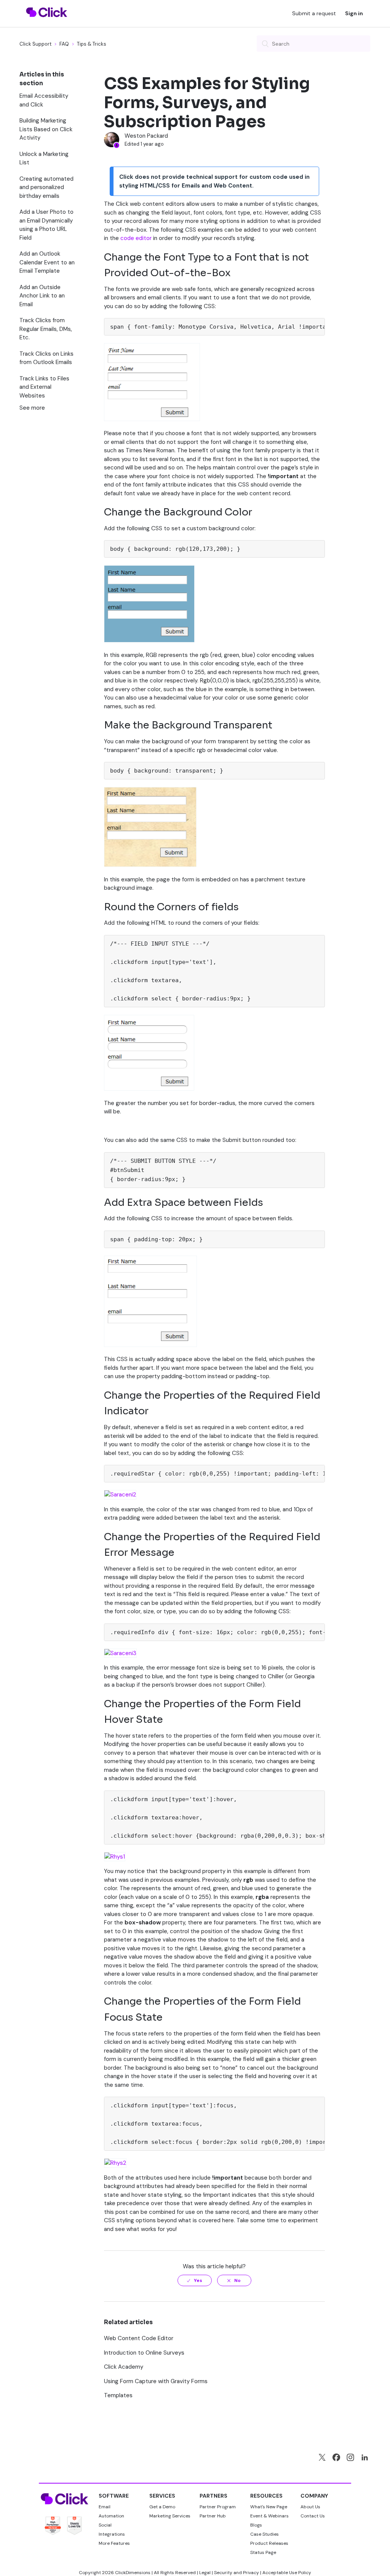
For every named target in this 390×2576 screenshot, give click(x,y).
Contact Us (313, 2516)
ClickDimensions (133, 2573)
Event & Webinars (269, 2516)
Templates (118, 2395)
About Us (310, 2507)
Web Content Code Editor (139, 2338)
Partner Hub (213, 2516)
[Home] (47, 22)
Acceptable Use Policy (287, 2573)
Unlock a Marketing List (44, 158)
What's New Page (269, 2507)
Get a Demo (162, 2507)
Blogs (256, 2525)
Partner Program (218, 2507)
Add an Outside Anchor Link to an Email (42, 296)
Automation (111, 2516)
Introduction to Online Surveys (144, 2353)
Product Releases (269, 2543)
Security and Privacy (237, 2573)
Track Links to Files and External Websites (44, 387)
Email (105, 2507)
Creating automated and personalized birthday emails (46, 187)
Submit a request (314, 13)
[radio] (195, 2280)
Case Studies (265, 2534)
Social (105, 2525)
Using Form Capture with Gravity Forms (156, 2381)
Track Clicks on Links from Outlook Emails (46, 358)
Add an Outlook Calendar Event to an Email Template (47, 262)
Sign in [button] (354, 13)
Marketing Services (170, 2516)
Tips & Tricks (92, 44)
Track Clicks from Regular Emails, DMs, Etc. (46, 329)
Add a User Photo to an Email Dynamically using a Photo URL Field (46, 225)
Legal (205, 2573)
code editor (136, 238)
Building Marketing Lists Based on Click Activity (46, 129)
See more (32, 408)
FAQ (64, 44)
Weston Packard (146, 136)
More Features (114, 2543)
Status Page (263, 2552)
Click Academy (124, 2367)
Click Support (35, 44)
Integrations (112, 2534)
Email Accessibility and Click (44, 100)
